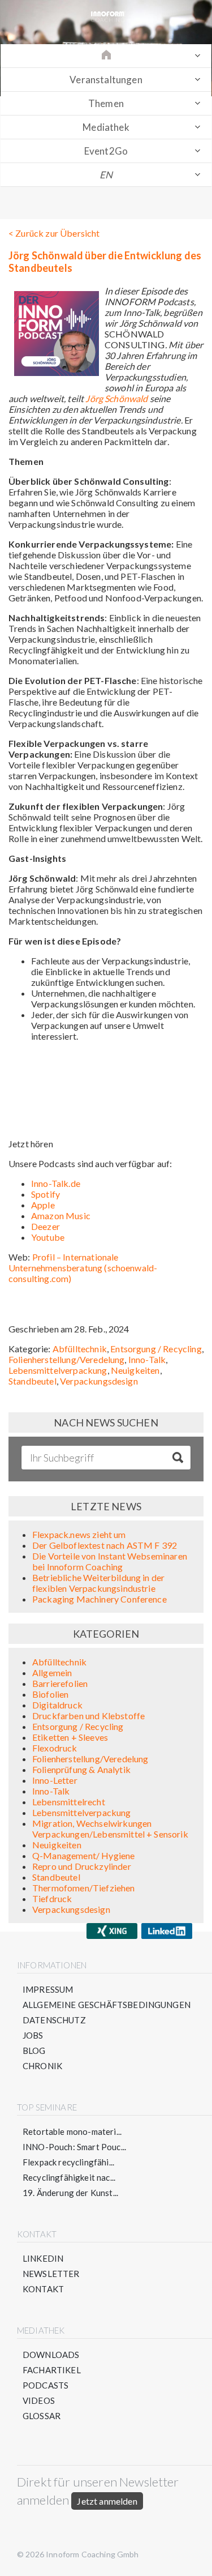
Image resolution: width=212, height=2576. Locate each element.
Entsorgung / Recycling (156, 1349)
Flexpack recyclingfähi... (68, 2162)
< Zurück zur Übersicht (54, 233)
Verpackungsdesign (99, 1381)
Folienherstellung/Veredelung (66, 1359)
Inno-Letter (55, 1780)
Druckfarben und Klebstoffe (88, 1716)
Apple (43, 1205)
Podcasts (46, 2385)
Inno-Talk (147, 1359)
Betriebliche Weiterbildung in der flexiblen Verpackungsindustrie (98, 1583)
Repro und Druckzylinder (82, 1866)
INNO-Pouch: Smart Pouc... (74, 2147)
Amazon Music (61, 1216)
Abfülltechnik (80, 1349)
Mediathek (106, 127)
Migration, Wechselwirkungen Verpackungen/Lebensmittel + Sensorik (110, 1829)
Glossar (42, 2416)
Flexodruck (55, 1748)
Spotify (46, 1194)
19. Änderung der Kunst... (70, 2193)
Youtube (48, 1237)
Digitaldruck (57, 1705)
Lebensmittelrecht (69, 1802)
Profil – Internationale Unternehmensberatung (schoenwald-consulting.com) (83, 1268)
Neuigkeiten (135, 1370)
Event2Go (106, 151)
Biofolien (50, 1694)
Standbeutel (33, 1381)
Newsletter (51, 2274)
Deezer (46, 1226)
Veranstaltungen (106, 80)
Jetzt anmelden (107, 2501)
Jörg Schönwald (116, 398)
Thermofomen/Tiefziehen (84, 1888)
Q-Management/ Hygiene (83, 1855)
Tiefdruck (52, 1898)
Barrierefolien (60, 1683)
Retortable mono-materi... (72, 2131)
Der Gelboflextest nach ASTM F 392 (105, 1545)
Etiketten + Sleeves (70, 1737)
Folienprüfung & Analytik (81, 1769)
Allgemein (52, 1673)
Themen (106, 103)
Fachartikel (52, 2370)
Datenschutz (54, 2020)
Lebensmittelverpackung (58, 1370)
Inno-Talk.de (56, 1183)
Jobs (33, 2035)
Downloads (51, 2355)
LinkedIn (43, 2258)
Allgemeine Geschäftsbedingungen (107, 2005)
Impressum (48, 1989)
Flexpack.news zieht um (79, 1534)
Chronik (42, 2066)
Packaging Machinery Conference (99, 1599)
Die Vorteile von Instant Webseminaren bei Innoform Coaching (110, 1561)
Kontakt (43, 2289)
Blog (34, 2050)
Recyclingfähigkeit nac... (69, 2177)
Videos (39, 2400)
